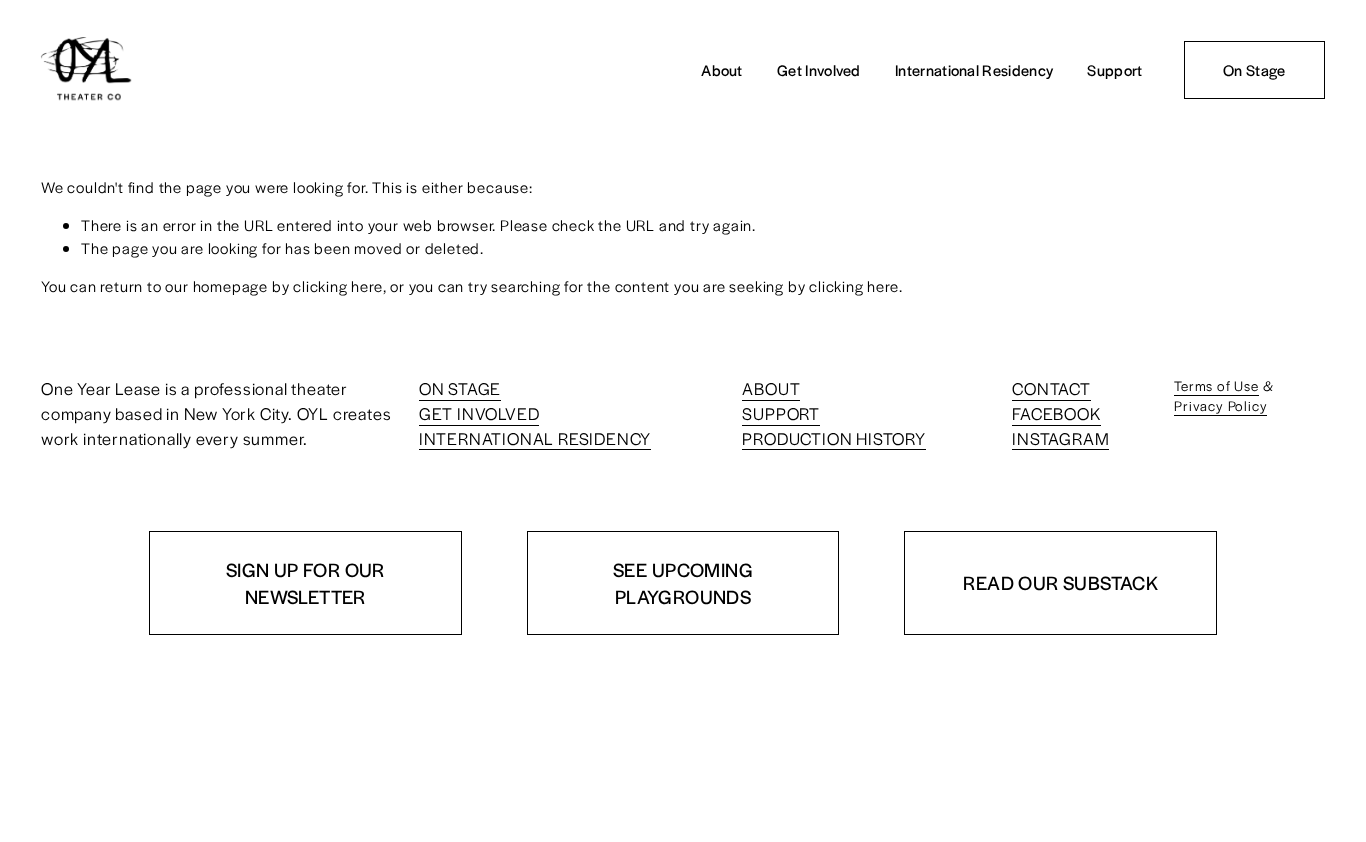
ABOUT (771, 388)
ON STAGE (460, 388)
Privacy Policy (1220, 405)
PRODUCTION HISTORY (833, 438)
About (722, 69)
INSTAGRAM (1060, 438)
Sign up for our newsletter (305, 583)
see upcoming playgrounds (683, 583)
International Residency (974, 69)
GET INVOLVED (479, 413)
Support (1114, 69)
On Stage (1254, 69)
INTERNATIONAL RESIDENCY (535, 438)
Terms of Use (1216, 385)
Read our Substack (1060, 582)
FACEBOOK (1056, 413)
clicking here (337, 285)
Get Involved (819, 69)
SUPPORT (781, 413)
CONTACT (1051, 388)
